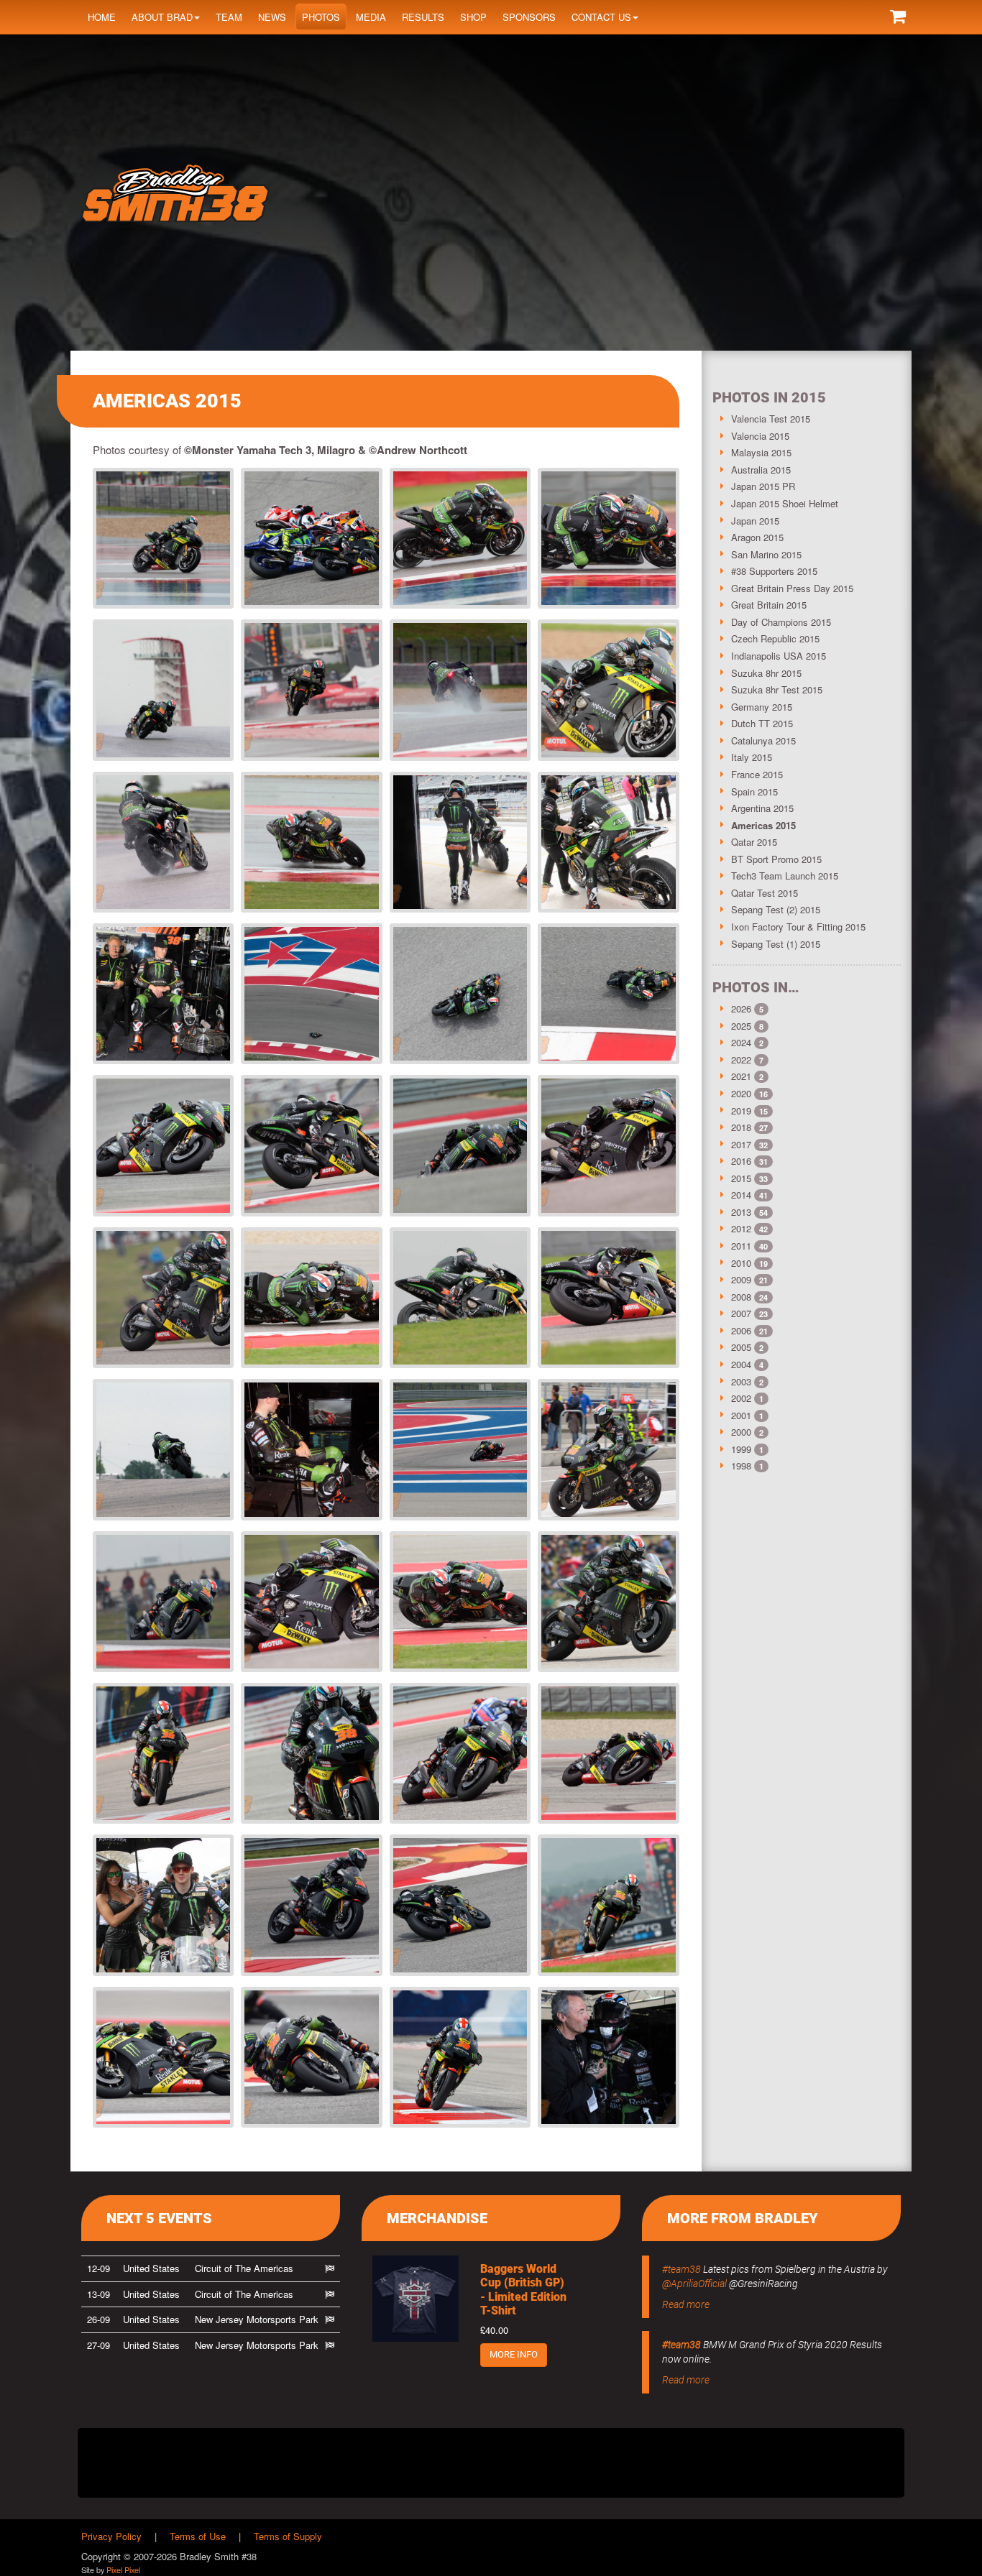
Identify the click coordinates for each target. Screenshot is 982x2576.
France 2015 (757, 774)
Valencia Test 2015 (771, 419)
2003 (741, 1381)
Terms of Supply (288, 2536)
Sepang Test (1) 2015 (776, 944)
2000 (741, 1432)
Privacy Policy (111, 2536)
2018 (741, 1127)
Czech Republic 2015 (775, 638)
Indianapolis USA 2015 (779, 656)
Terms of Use (198, 2536)
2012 (741, 1228)
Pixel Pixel (123, 2570)
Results (423, 17)
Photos (321, 17)
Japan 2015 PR (763, 486)
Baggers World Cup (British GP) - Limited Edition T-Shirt (523, 2290)
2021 (741, 1076)
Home (102, 17)
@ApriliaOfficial (694, 2284)
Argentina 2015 (762, 808)
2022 (741, 1060)
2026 (741, 1008)
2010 (741, 1263)
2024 (741, 1042)
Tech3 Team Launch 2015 (785, 876)
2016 (741, 1161)
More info (514, 2354)
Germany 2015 (762, 707)
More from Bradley (743, 2218)
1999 (741, 1449)
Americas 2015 (763, 825)
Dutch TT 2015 (762, 723)
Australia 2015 (761, 470)
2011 (741, 1246)
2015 (741, 1178)
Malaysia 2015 (761, 452)
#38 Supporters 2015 (774, 571)
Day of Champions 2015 (781, 622)
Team (229, 17)
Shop (473, 17)
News (272, 17)
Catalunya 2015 (763, 740)
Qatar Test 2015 (765, 893)
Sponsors (529, 17)
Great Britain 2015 (769, 605)
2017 (741, 1144)
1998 (741, 1465)
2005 (741, 1347)
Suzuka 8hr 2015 (766, 673)
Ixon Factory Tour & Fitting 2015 (798, 927)
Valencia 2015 (760, 436)
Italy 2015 (752, 757)
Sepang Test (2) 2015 (776, 909)
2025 (741, 1026)
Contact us (601, 17)
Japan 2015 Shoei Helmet (785, 503)
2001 (741, 1415)
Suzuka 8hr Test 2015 (777, 689)
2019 (741, 1111)
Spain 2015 (754, 791)
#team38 (682, 2269)
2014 (741, 1195)
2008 (741, 1297)
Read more (686, 2304)
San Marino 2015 (766, 554)
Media (371, 17)
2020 (741, 1093)
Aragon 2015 (757, 537)
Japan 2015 (755, 521)
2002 (741, 1398)
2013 (741, 1212)
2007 (741, 1313)
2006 (741, 1330)
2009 (741, 1279)
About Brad (162, 17)
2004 (741, 1364)
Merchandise (437, 2218)
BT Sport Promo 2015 (776, 859)
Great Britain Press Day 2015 (792, 588)
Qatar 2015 (754, 842)
